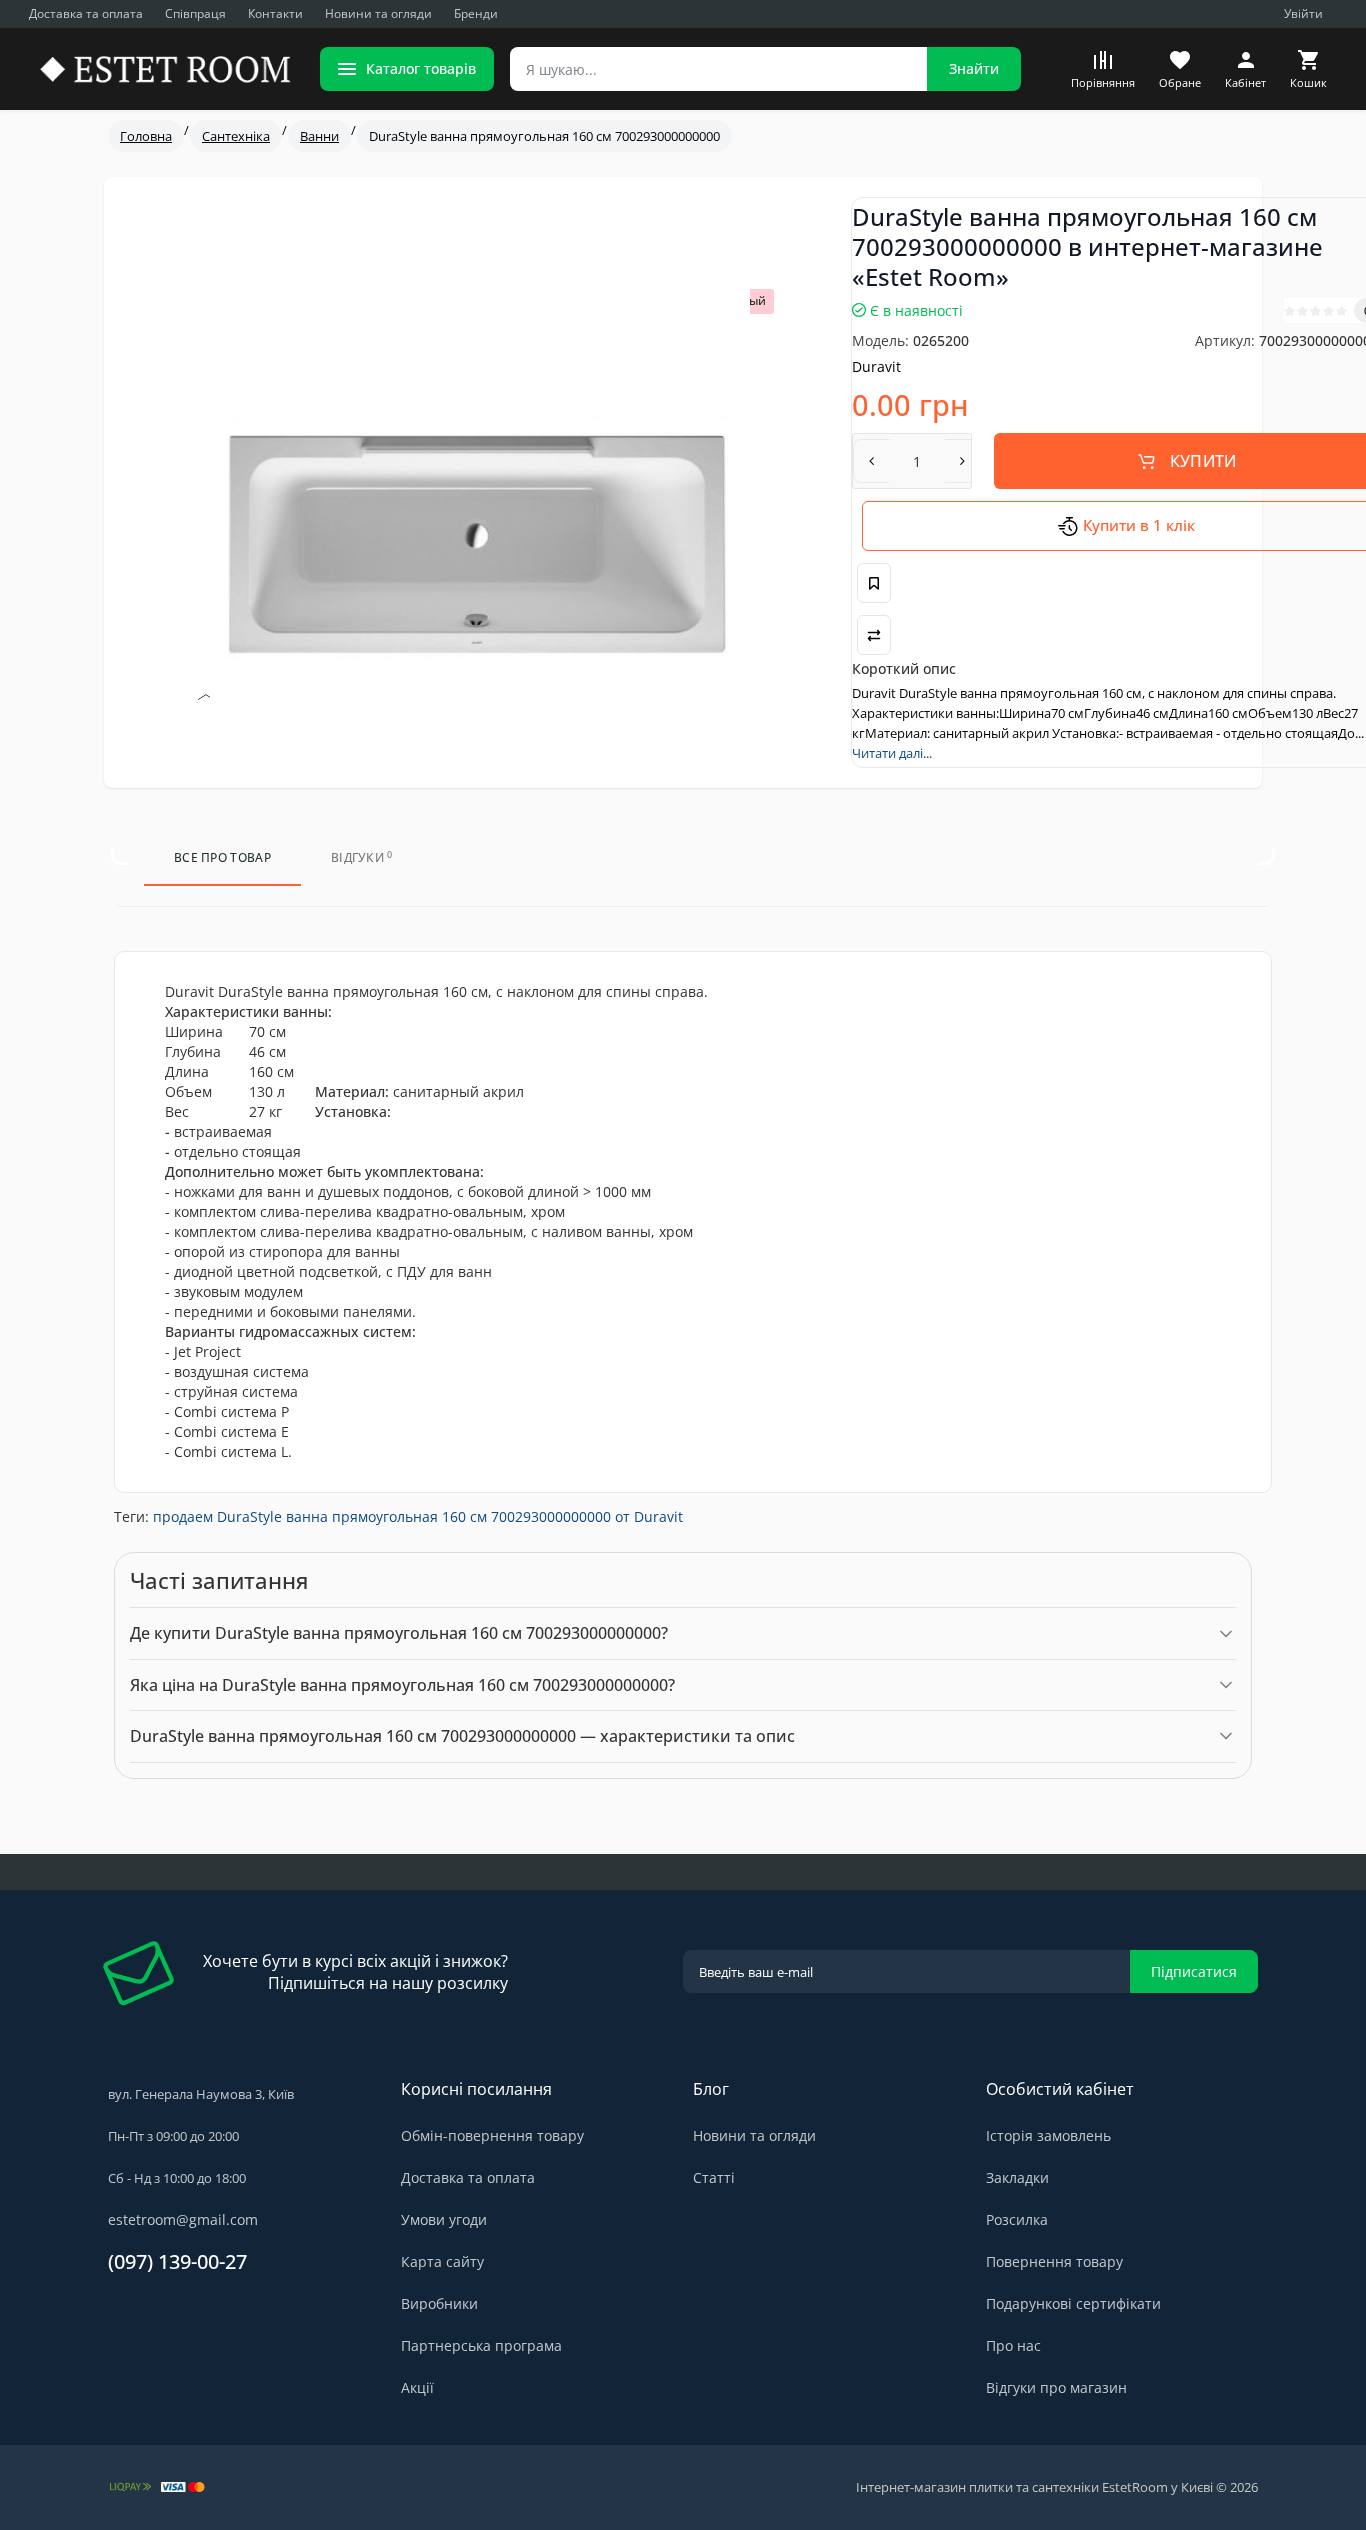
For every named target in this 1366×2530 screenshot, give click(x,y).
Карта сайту (442, 2261)
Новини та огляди (378, 13)
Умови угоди (444, 2219)
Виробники (439, 2303)
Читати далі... (892, 753)
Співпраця (195, 13)
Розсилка (1017, 2219)
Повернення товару (1054, 2261)
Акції (417, 2387)
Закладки (1017, 2177)
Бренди (476, 13)
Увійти (1303, 13)
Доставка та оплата (86, 13)
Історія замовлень (1048, 2135)
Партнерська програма (481, 2345)
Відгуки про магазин (1056, 2387)
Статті (714, 2177)
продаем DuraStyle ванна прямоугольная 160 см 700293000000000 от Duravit (418, 1516)
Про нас (1013, 2345)
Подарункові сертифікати (1073, 2303)
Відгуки (362, 857)
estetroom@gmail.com (183, 2219)
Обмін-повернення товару (492, 2135)
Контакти (275, 13)
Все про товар (222, 857)
